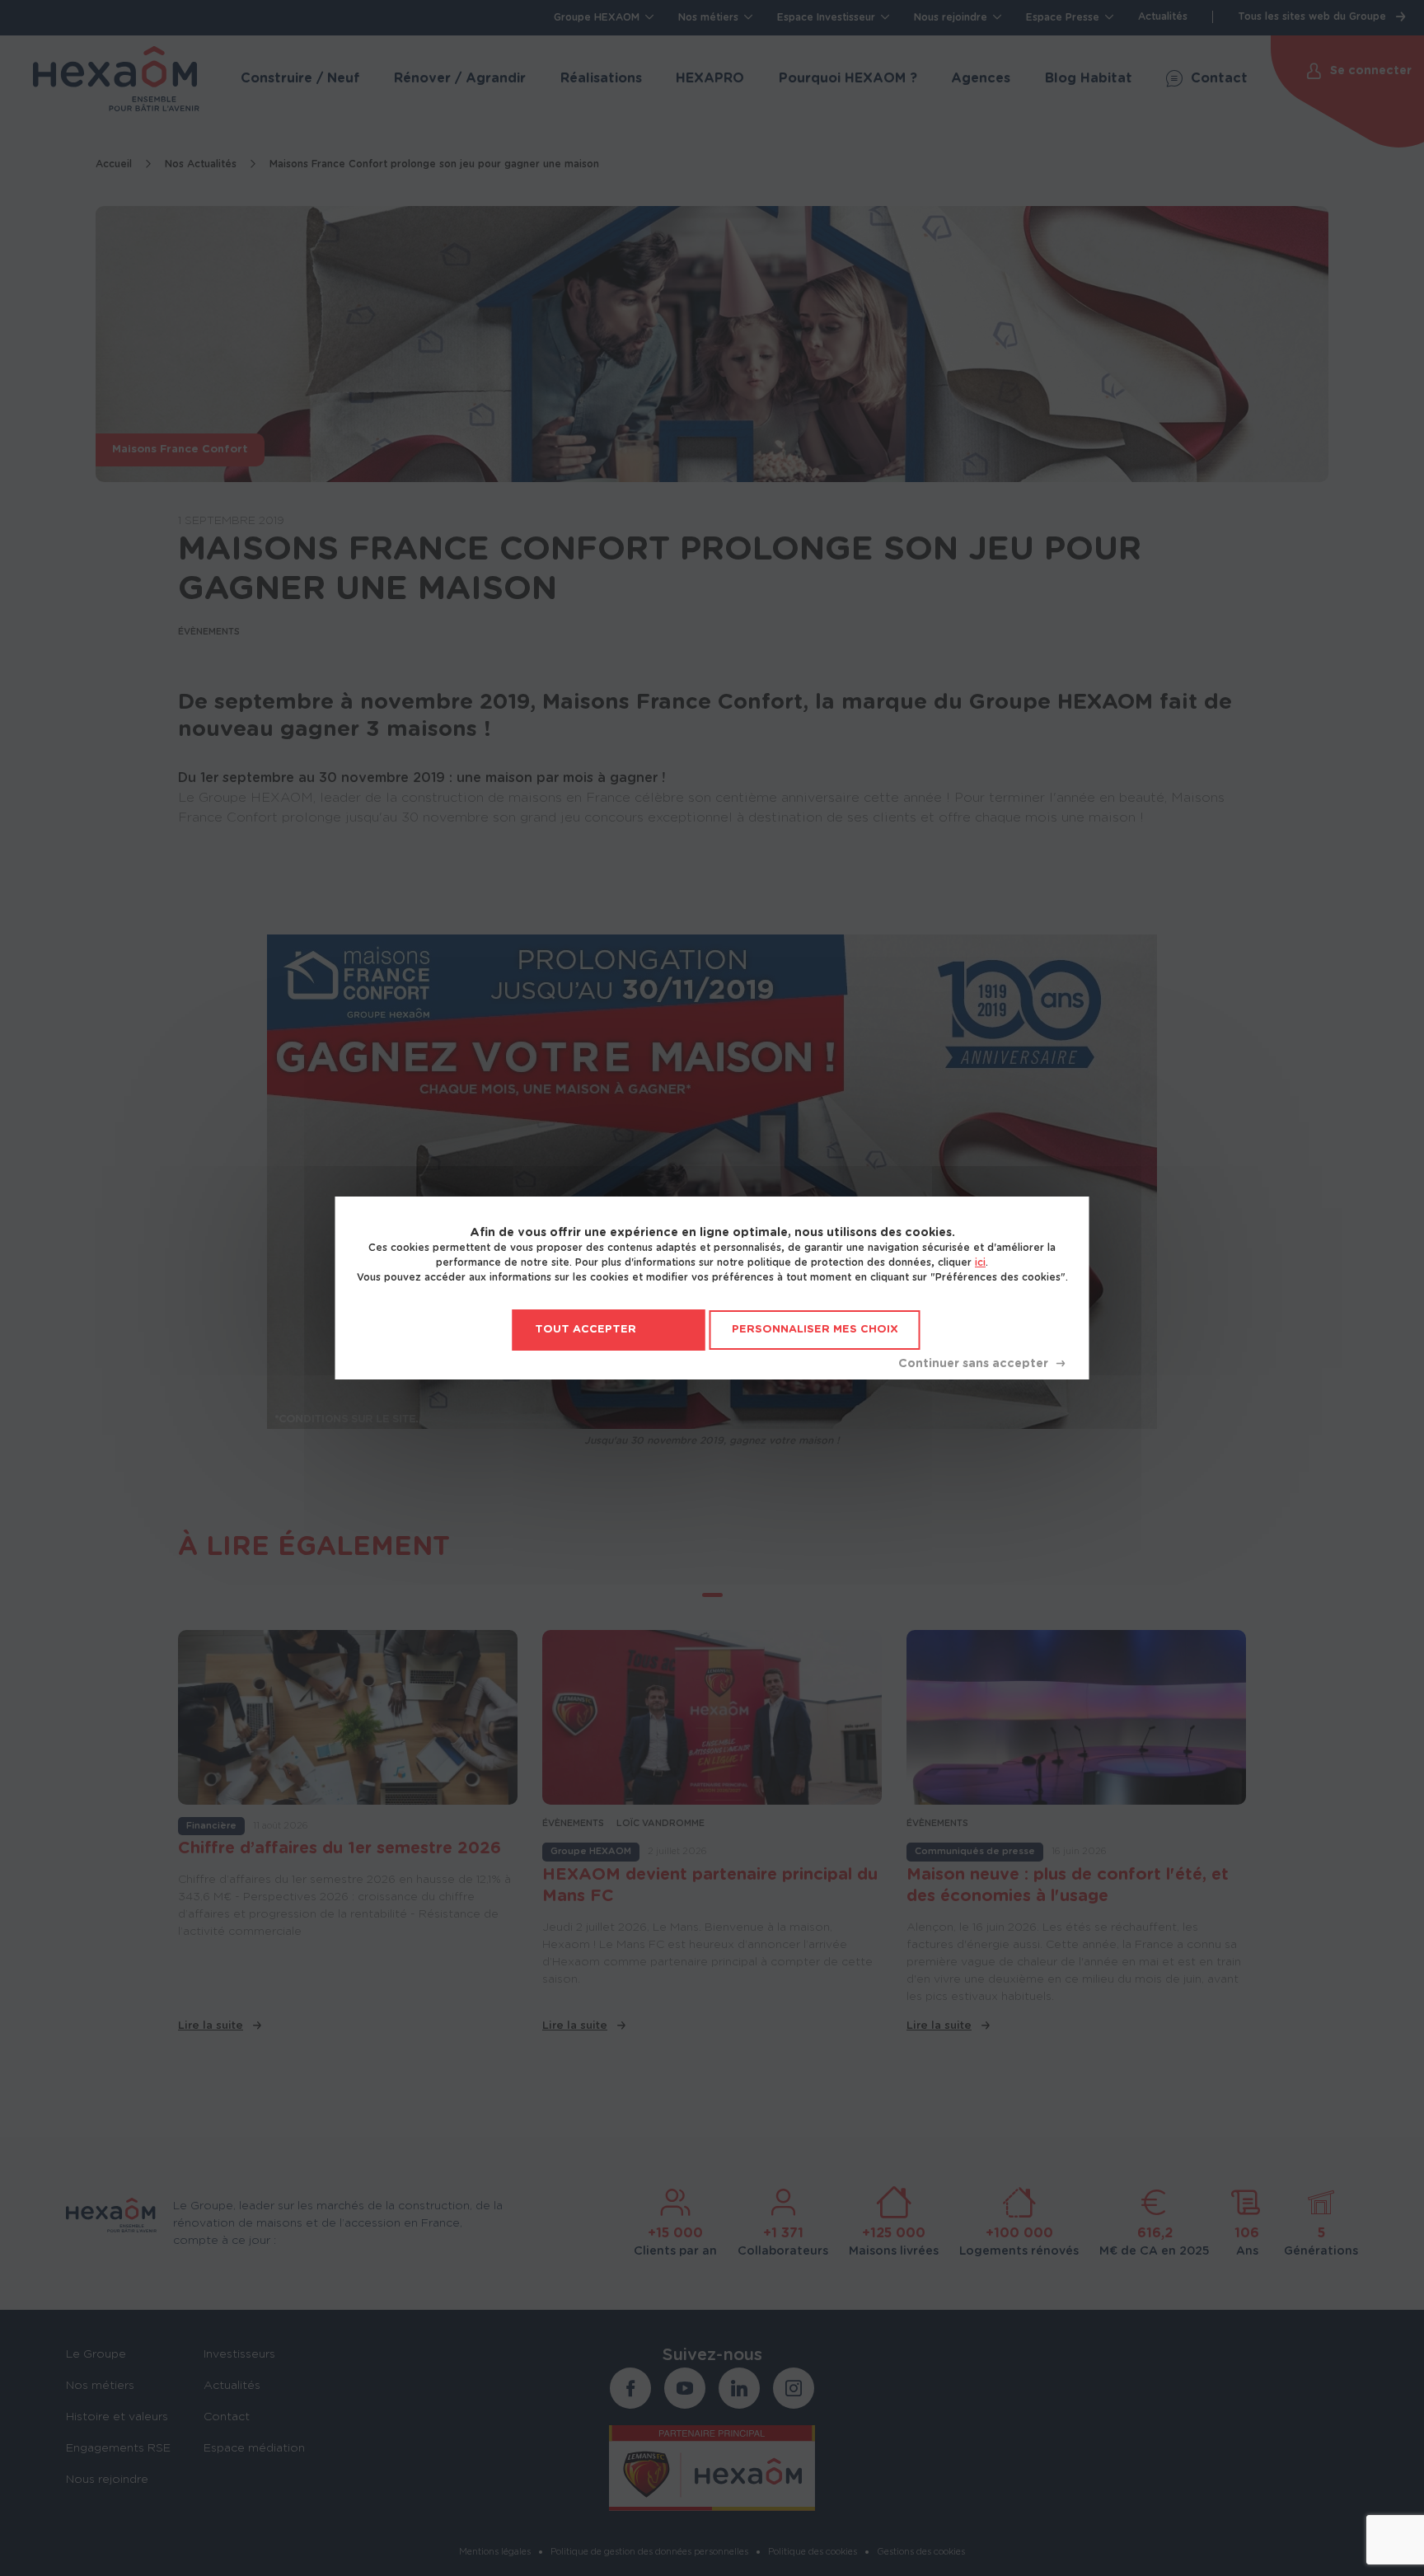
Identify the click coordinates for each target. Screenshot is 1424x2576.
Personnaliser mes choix (815, 1330)
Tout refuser (981, 1364)
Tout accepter (586, 1330)
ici (980, 1262)
